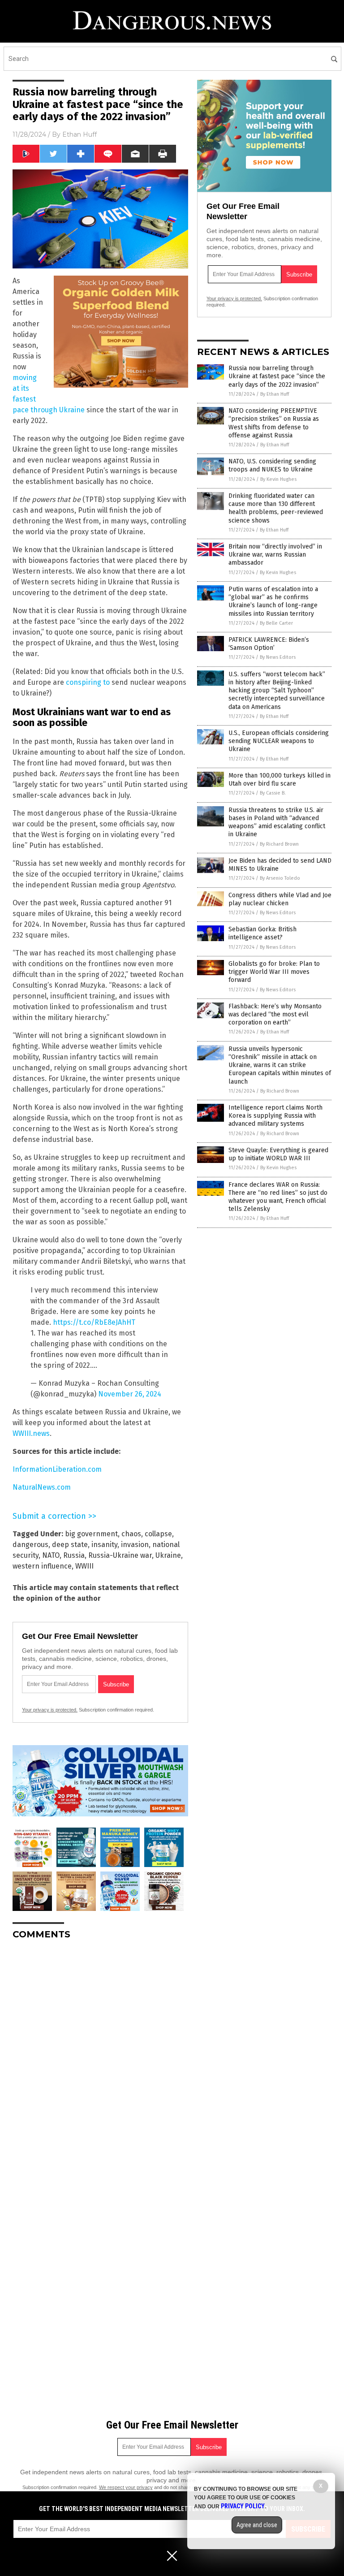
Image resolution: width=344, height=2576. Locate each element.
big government (91, 1534)
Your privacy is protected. (50, 1710)
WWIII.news (31, 1433)
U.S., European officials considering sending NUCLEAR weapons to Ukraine (279, 741)
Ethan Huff (80, 134)
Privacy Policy (243, 2506)
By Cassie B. (273, 793)
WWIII (84, 1566)
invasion (135, 1545)
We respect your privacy (126, 2487)
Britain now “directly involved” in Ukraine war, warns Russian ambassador (275, 555)
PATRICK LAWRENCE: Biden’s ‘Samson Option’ (269, 644)
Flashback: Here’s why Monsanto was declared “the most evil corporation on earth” (275, 1014)
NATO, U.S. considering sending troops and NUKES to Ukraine (272, 465)
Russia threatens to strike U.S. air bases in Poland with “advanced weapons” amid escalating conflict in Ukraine (277, 822)
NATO (51, 1555)
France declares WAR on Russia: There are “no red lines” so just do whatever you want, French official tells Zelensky (278, 1197)
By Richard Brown (279, 844)
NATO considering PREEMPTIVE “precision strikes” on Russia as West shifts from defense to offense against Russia (274, 423)
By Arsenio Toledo (280, 878)
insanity (104, 1545)
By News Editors (278, 657)
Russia (74, 1555)
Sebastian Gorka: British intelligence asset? (262, 933)
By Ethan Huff (275, 394)
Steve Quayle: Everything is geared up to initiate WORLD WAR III (278, 1154)
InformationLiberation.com (57, 1469)
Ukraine (168, 1555)
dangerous (30, 1545)
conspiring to (88, 682)
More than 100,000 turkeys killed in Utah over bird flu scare (279, 780)
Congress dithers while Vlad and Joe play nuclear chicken (280, 899)
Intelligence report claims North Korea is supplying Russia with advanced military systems (275, 1116)
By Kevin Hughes (278, 479)
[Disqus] (100, 2059)
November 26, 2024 (130, 1394)
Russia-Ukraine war (120, 1555)
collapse (158, 1534)
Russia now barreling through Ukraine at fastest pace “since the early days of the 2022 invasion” (277, 376)
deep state (70, 1545)
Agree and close (257, 2525)
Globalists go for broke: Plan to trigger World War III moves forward (274, 972)
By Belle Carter (276, 623)
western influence (42, 1566)
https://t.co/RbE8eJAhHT (94, 1322)
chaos (131, 1534)
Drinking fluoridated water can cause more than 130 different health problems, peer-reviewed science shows (276, 508)
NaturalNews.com (42, 1487)
